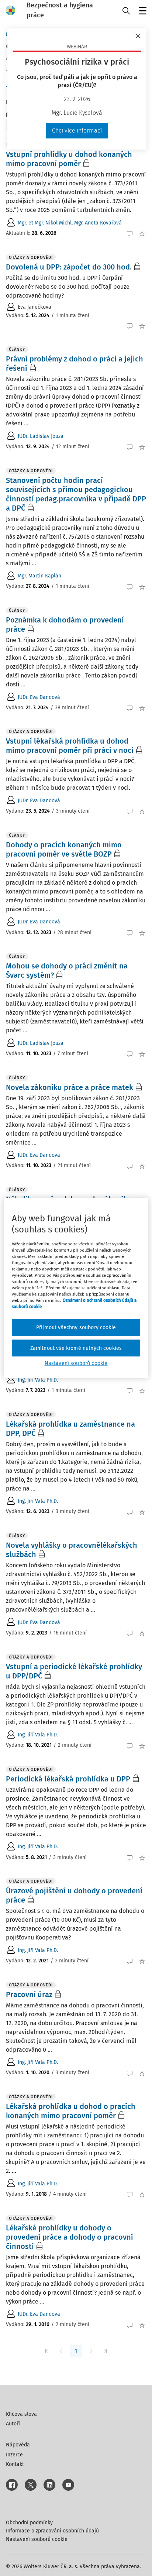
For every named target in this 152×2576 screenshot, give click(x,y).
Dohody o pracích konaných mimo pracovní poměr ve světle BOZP (64, 849)
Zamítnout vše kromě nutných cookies (76, 1348)
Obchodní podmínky (29, 2523)
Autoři (13, 2424)
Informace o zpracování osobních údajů (52, 2531)
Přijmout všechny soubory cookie (76, 1328)
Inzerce (14, 2455)
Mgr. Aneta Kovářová (98, 223)
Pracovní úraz (29, 1994)
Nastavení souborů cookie (37, 2539)
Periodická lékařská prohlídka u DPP (68, 1779)
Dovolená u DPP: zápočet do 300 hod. (69, 267)
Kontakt (15, 2464)
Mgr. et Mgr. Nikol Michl (45, 223)
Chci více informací (77, 131)
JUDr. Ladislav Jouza (41, 436)
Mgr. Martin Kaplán (39, 576)
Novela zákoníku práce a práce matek (70, 1087)
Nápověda (18, 2445)
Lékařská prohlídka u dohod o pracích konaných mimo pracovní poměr (71, 2111)
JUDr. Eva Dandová (39, 697)
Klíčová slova (21, 2414)
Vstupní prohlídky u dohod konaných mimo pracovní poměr (69, 159)
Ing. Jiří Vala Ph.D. (38, 1380)
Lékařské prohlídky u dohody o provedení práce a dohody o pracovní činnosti (70, 2237)
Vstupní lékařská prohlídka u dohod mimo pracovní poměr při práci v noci (70, 746)
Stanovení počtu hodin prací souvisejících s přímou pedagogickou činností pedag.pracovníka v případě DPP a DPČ (76, 494)
